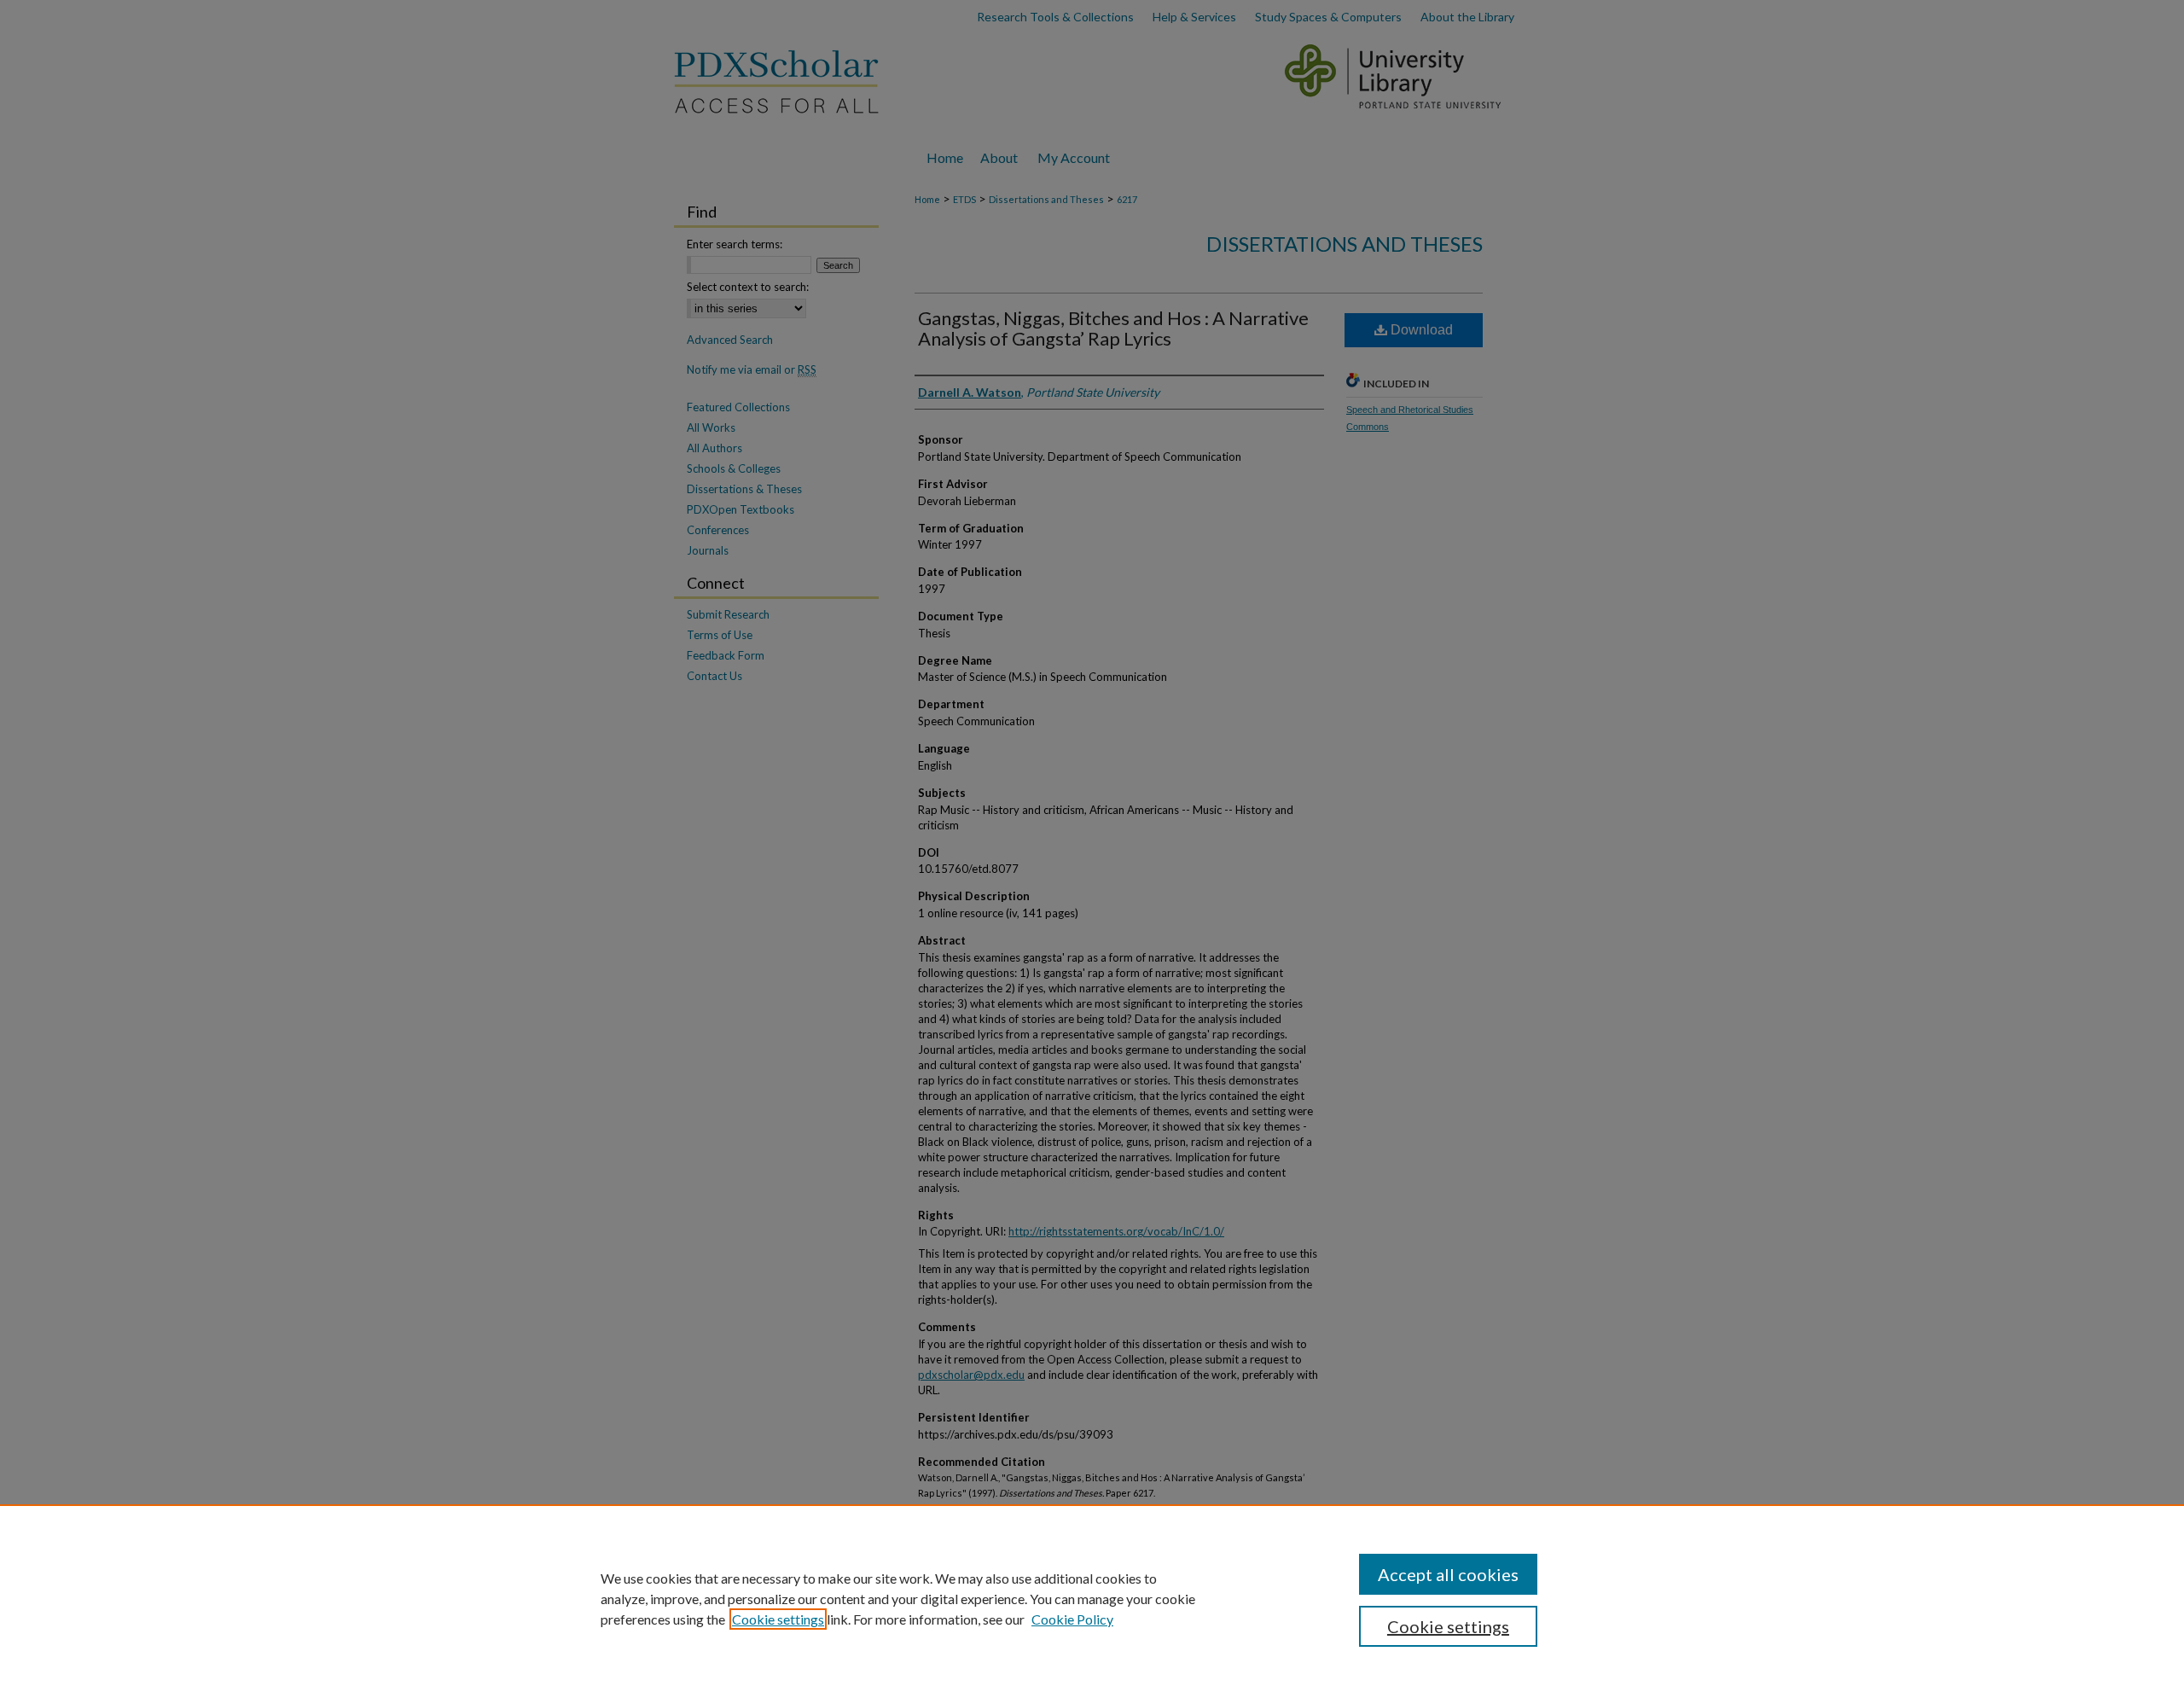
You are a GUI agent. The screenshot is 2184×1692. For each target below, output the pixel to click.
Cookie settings (778, 1619)
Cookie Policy (1072, 1619)
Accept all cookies (1448, 1574)
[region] (1092, 1598)
